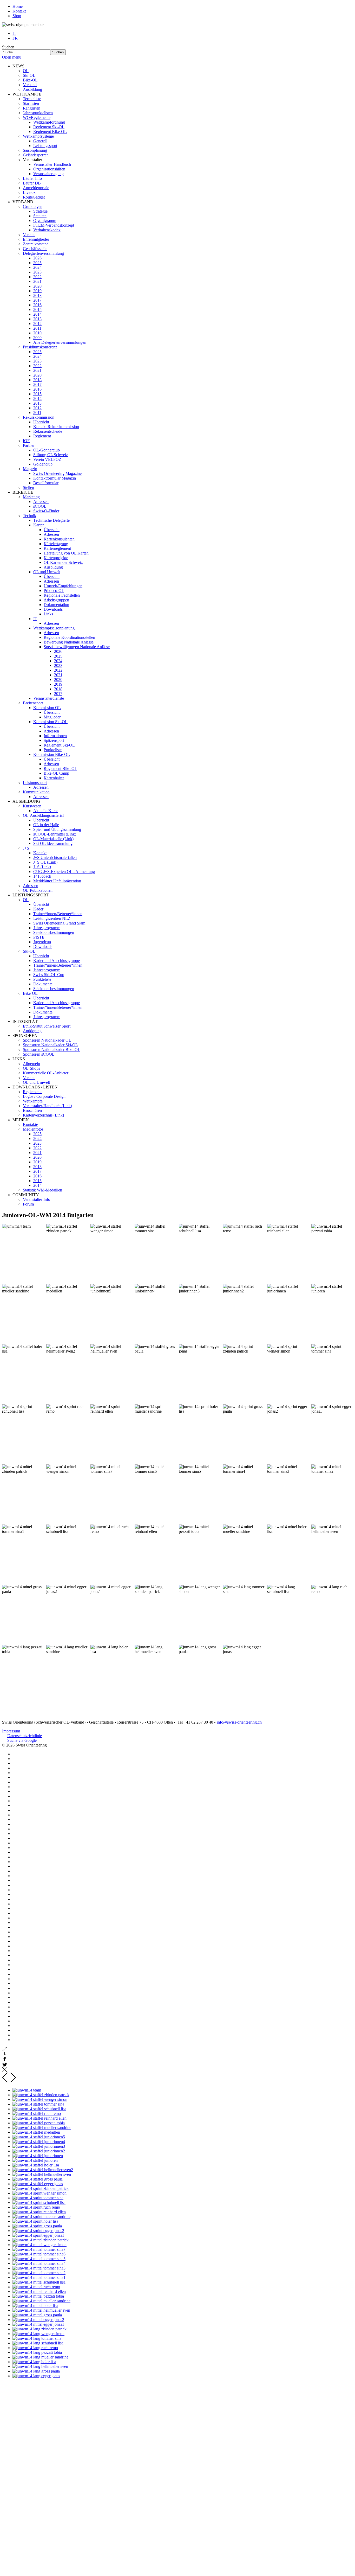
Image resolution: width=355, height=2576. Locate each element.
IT (14, 33)
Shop (17, 16)
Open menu (12, 57)
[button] (18, 66)
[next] (13, 2081)
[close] (5, 2071)
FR (15, 38)
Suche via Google (22, 1740)
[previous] (5, 2081)
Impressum (11, 1731)
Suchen (8, 47)
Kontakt (19, 11)
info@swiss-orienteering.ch (239, 1722)
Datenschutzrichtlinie (25, 1736)
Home (18, 6)
